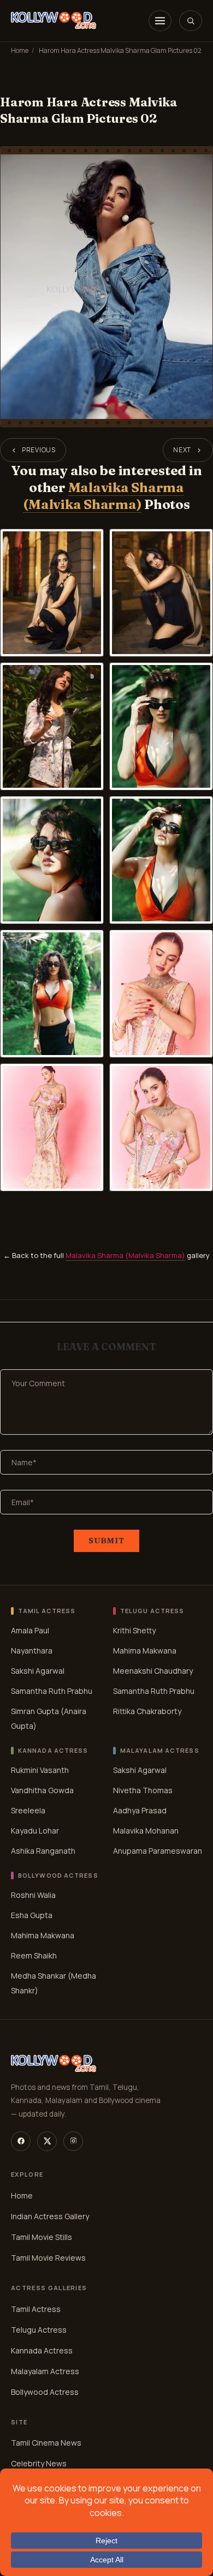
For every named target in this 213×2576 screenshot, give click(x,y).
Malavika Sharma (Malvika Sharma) (103, 496)
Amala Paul (30, 1630)
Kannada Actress (42, 2350)
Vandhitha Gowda (42, 1790)
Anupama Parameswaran (158, 1851)
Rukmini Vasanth (40, 1770)
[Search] (191, 21)
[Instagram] (73, 2141)
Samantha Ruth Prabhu (52, 1691)
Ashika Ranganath (43, 1851)
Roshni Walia (33, 1895)
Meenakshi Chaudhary (153, 1671)
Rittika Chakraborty (147, 1711)
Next (182, 450)
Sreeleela (28, 1810)
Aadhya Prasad (140, 1810)
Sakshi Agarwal (38, 1671)
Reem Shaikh (34, 1955)
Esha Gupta (32, 1915)
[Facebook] (21, 2141)
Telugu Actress (39, 2329)
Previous (39, 450)
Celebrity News (39, 2463)
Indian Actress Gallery (50, 2216)
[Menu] (160, 21)
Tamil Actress (36, 2308)
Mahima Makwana (145, 1651)
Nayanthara (32, 1651)
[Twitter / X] (47, 2141)
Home (20, 50)
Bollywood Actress (45, 2391)
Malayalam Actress (45, 2371)
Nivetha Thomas (143, 1790)
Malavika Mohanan (146, 1831)
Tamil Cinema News (46, 2443)
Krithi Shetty (134, 1630)
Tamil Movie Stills (42, 2236)
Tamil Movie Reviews (48, 2257)
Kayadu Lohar (35, 1831)
